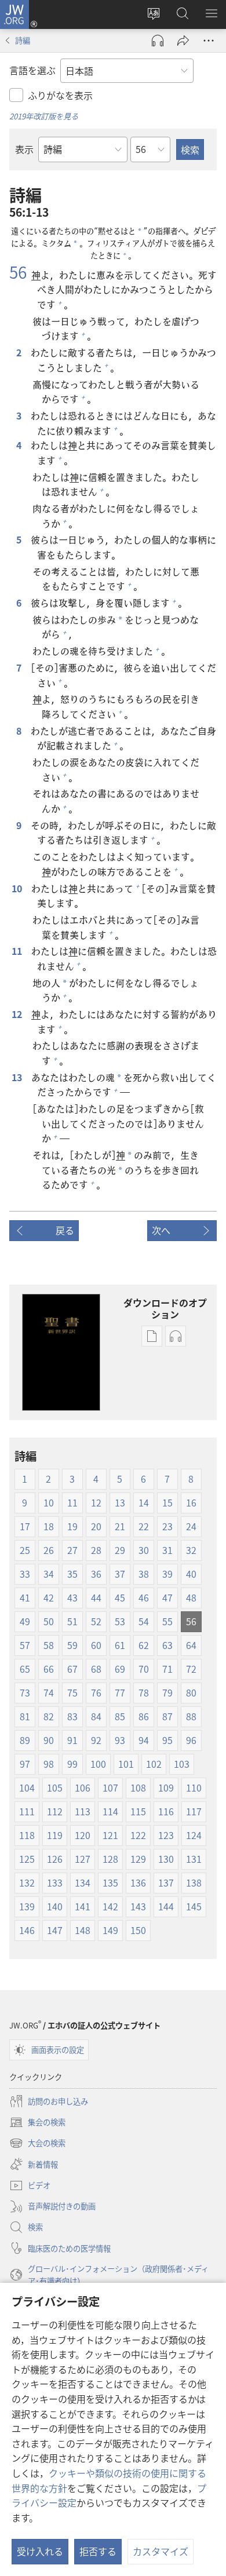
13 (18, 1077)
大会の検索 (37, 2144)
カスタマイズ (161, 2551)
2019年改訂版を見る (44, 116)
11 (18, 951)
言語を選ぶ (32, 70)
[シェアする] (183, 41)
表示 (24, 149)
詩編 (23, 40)
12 (18, 1014)
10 (18, 888)
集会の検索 (37, 2123)
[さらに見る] (209, 41)
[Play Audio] (158, 41)
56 (18, 272)
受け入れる (40, 2551)
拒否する (98, 2551)
